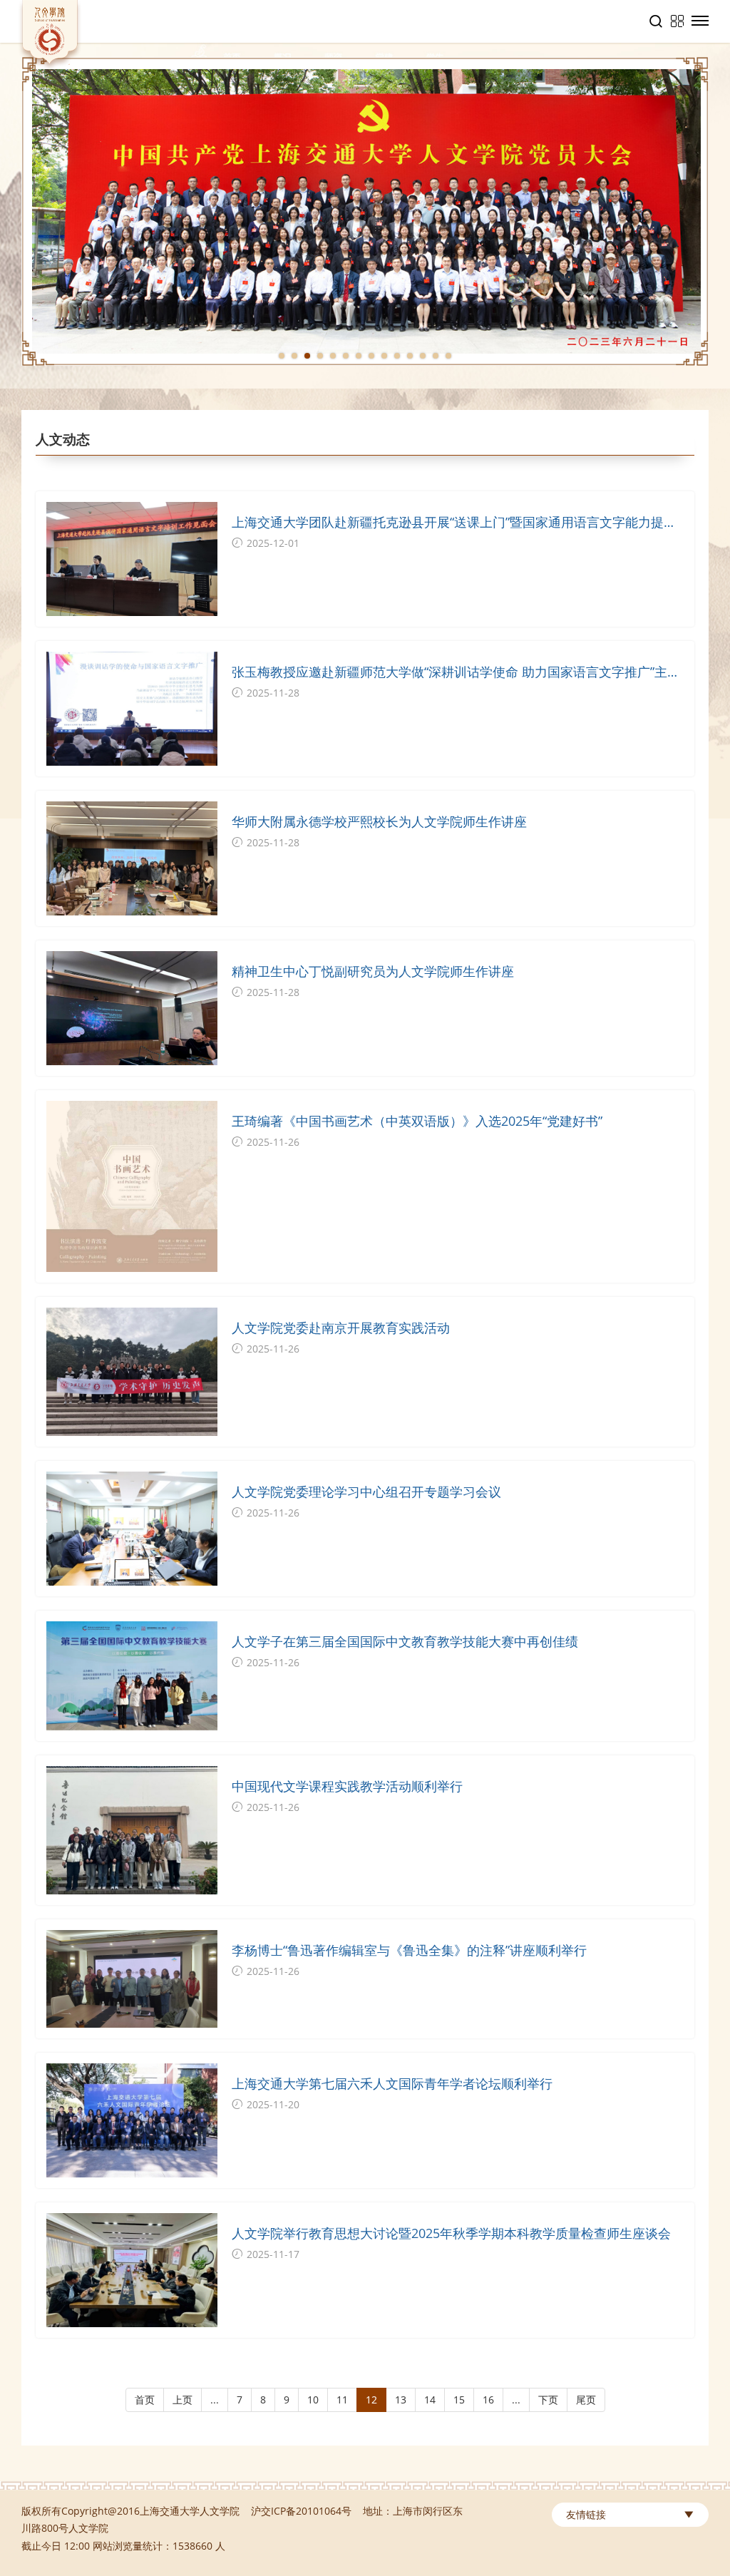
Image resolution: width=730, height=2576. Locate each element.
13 (401, 2400)
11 (342, 2400)
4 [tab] (320, 356)
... (215, 2400)
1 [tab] (282, 356)
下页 (548, 2400)
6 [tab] (346, 356)
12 (371, 2400)
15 (459, 2400)
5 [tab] (333, 356)
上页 (182, 2400)
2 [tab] (294, 356)
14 (430, 2400)
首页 (145, 2400)
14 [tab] (448, 356)
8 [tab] (371, 356)
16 (488, 2400)
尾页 (586, 2400)
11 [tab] (410, 356)
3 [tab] (307, 356)
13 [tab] (436, 356)
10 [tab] (397, 356)
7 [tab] (359, 356)
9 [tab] (384, 356)
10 (313, 2400)
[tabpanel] (365, 211)
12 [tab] (423, 356)
